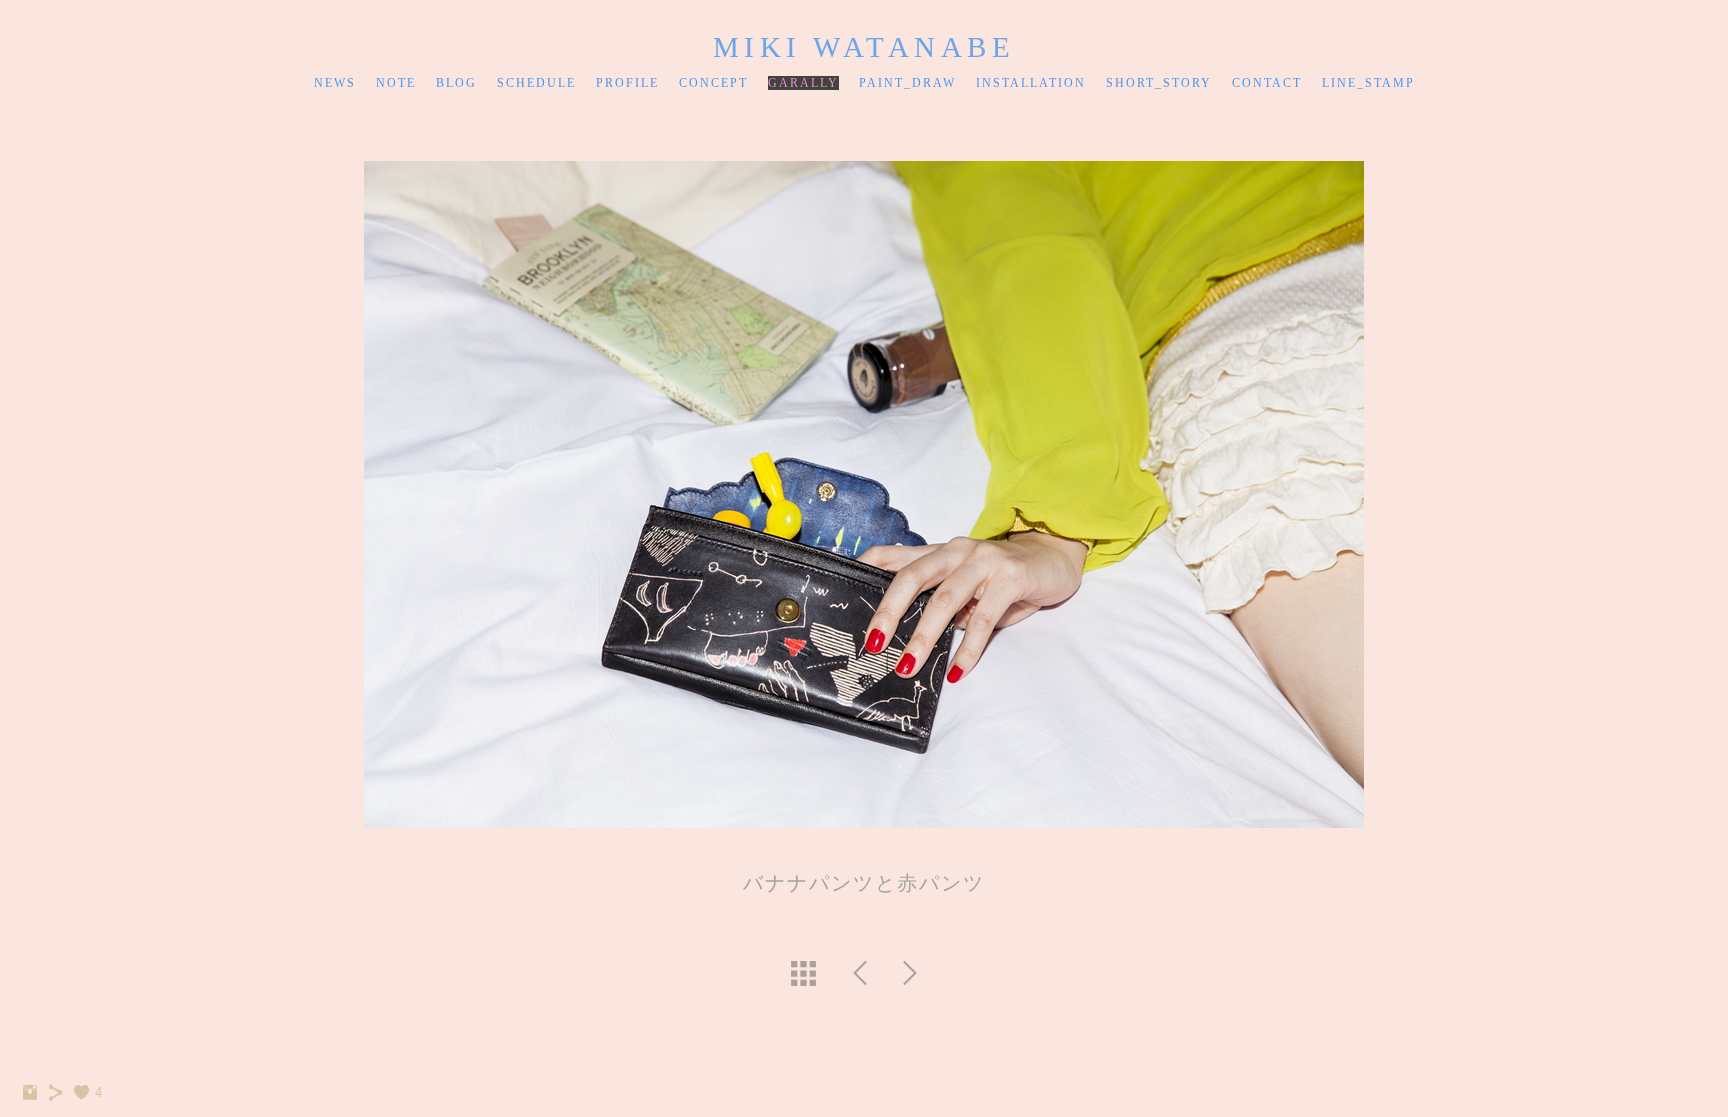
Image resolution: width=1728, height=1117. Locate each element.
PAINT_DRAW (907, 83)
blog (456, 83)
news (335, 83)
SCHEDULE (536, 83)
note (396, 83)
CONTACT (1267, 83)
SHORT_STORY (1159, 83)
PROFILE (627, 83)
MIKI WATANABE (864, 47)
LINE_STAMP (1368, 83)
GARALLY (803, 83)
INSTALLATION (1031, 83)
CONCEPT (713, 83)
